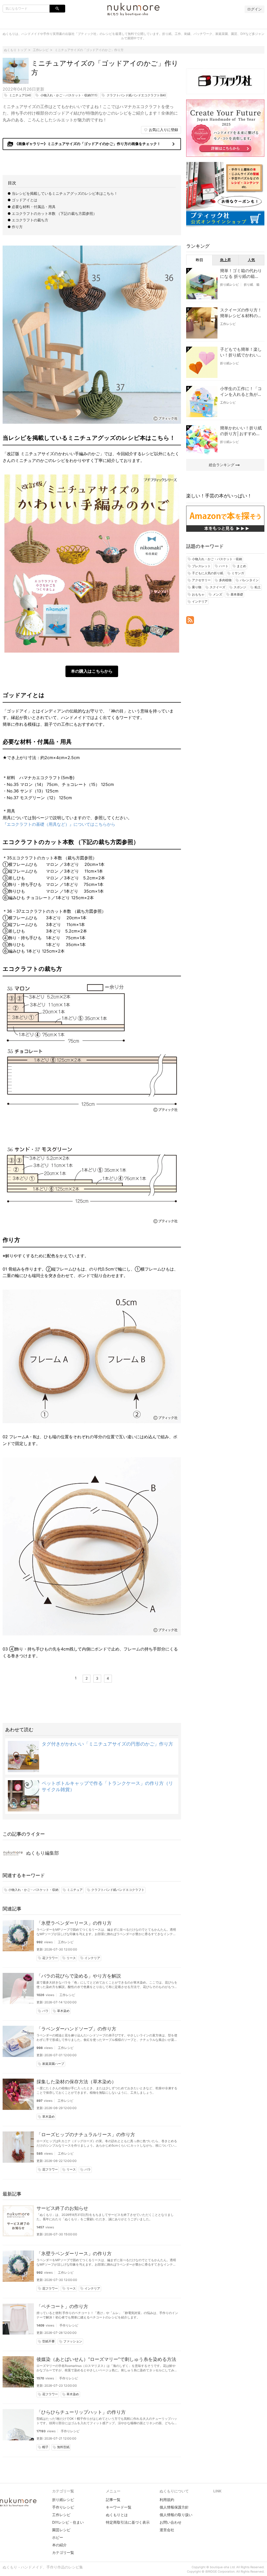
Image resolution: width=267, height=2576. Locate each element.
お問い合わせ (171, 2522)
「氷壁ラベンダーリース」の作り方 (74, 1923)
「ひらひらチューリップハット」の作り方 (81, 2412)
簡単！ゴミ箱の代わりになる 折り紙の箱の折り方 (241, 274)
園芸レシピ (61, 2530)
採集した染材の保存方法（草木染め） (76, 2082)
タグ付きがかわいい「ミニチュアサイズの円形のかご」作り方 (107, 1744)
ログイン (254, 9)
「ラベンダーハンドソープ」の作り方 (76, 2029)
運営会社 (167, 2530)
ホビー (58, 2537)
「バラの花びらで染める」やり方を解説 (79, 1976)
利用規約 (167, 2500)
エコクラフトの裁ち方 (30, 220)
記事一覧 (113, 2500)
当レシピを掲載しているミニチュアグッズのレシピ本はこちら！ (65, 193)
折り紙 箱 (252, 285)
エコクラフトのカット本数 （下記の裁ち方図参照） (54, 213)
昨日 (199, 260)
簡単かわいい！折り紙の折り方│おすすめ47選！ (241, 431)
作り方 (17, 227)
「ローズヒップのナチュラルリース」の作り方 (86, 2134)
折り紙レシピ (229, 285)
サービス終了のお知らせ (62, 2208)
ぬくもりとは (117, 2515)
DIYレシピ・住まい (68, 2522)
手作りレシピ (69, 2325)
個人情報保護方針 (174, 2507)
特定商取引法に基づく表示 (128, 2522)
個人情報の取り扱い (176, 2515)
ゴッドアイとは (25, 200)
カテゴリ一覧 (63, 2552)
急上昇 (226, 260)
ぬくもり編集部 (43, 1853)
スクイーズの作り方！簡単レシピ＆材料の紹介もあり (241, 313)
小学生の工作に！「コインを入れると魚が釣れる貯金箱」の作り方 (241, 392)
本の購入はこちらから (92, 671)
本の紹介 (59, 2545)
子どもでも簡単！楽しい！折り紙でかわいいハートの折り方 (241, 352)
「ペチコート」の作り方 (62, 2306)
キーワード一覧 (119, 2507)
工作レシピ (66, 1942)
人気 (251, 260)
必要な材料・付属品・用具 (34, 207)
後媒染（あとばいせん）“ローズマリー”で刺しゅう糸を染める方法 (106, 2359)
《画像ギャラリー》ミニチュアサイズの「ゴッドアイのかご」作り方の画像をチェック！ (92, 144)
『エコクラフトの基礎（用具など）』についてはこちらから (59, 824)
